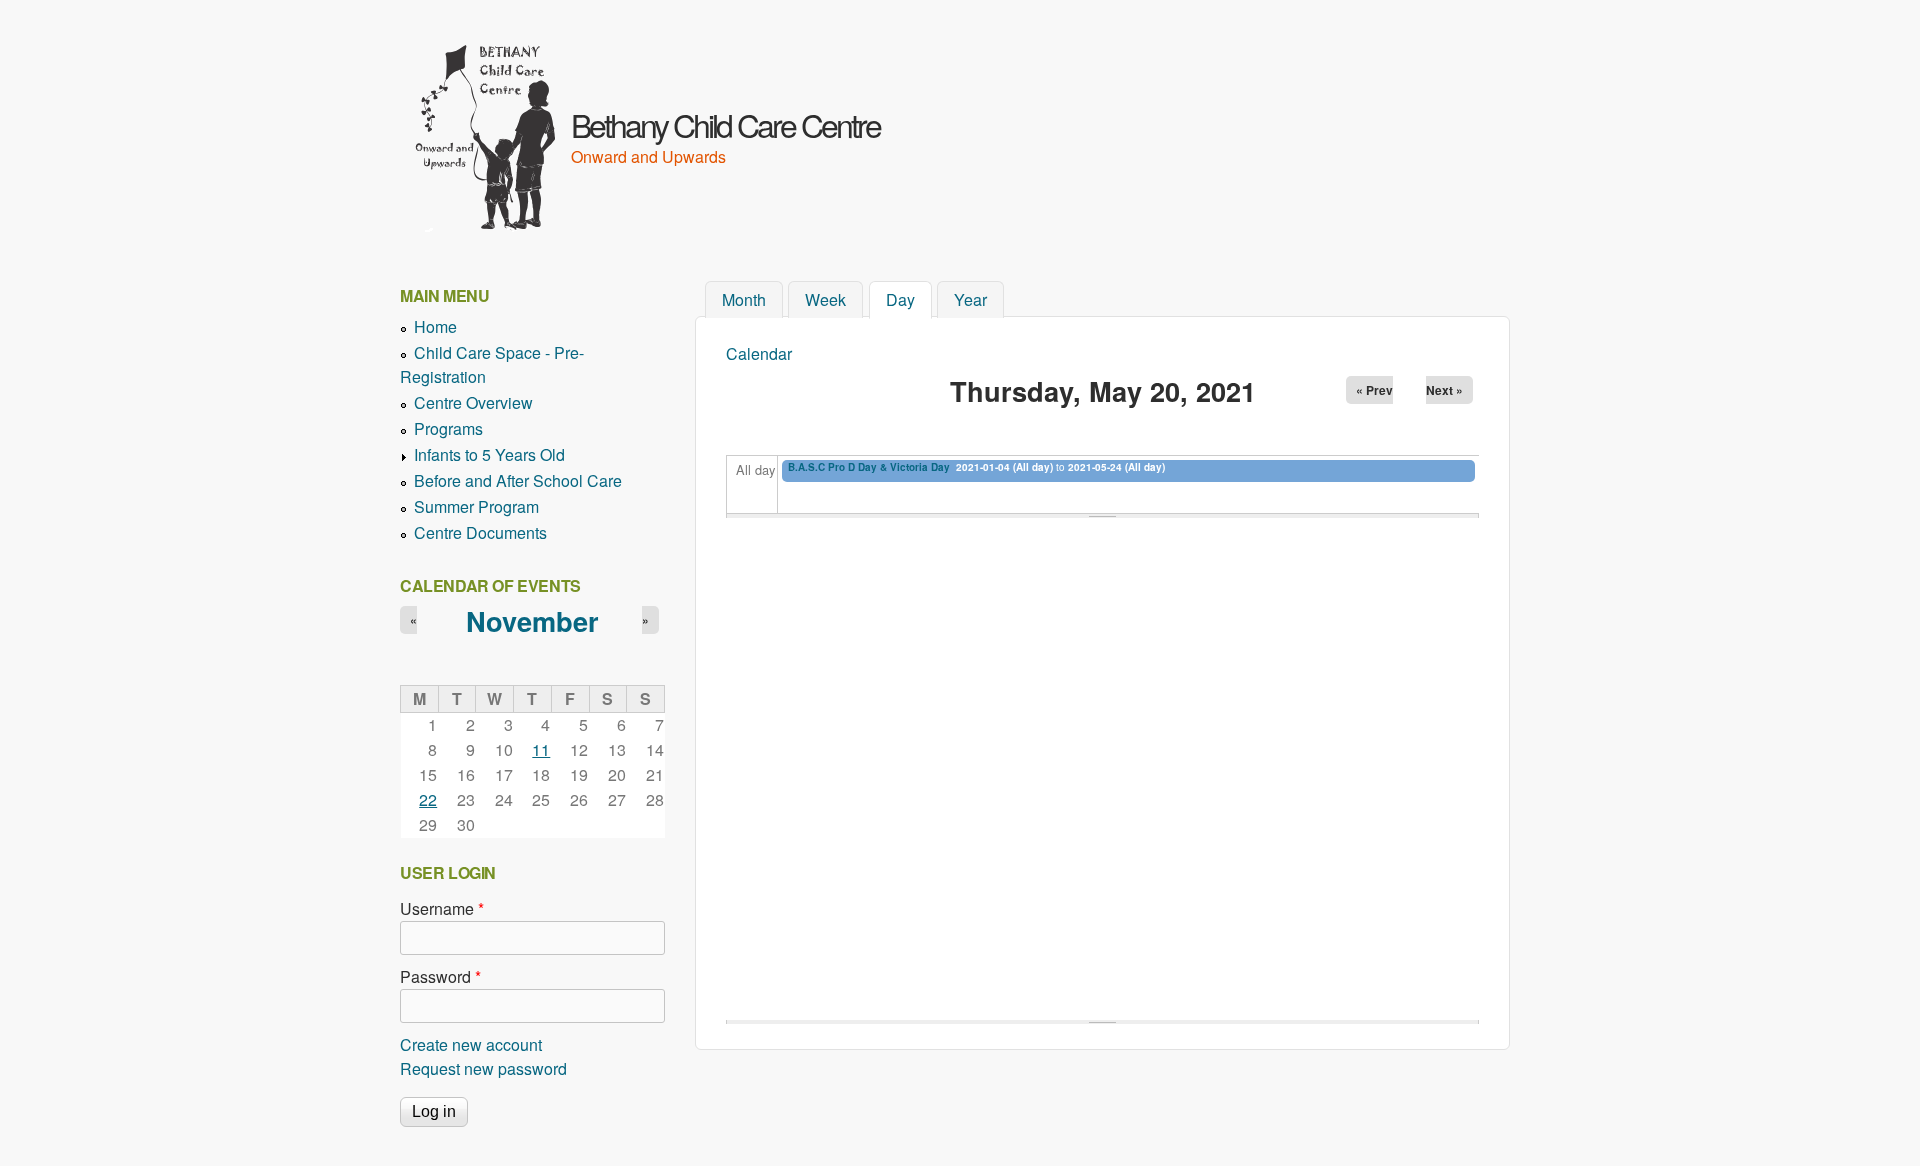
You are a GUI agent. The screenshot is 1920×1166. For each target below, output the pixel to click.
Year (970, 299)
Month (744, 299)
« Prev (1374, 390)
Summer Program (476, 506)
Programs (448, 428)
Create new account (471, 1044)
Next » (1444, 390)
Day (909, 299)
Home (435, 326)
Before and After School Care (518, 480)
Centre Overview (473, 402)
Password (440, 976)
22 (428, 799)
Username (442, 908)
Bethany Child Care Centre (725, 124)
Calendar (759, 353)
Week (825, 299)
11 (541, 749)
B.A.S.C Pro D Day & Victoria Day (869, 467)
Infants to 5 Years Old (489, 454)
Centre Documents (480, 532)
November (532, 620)
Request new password (483, 1068)
